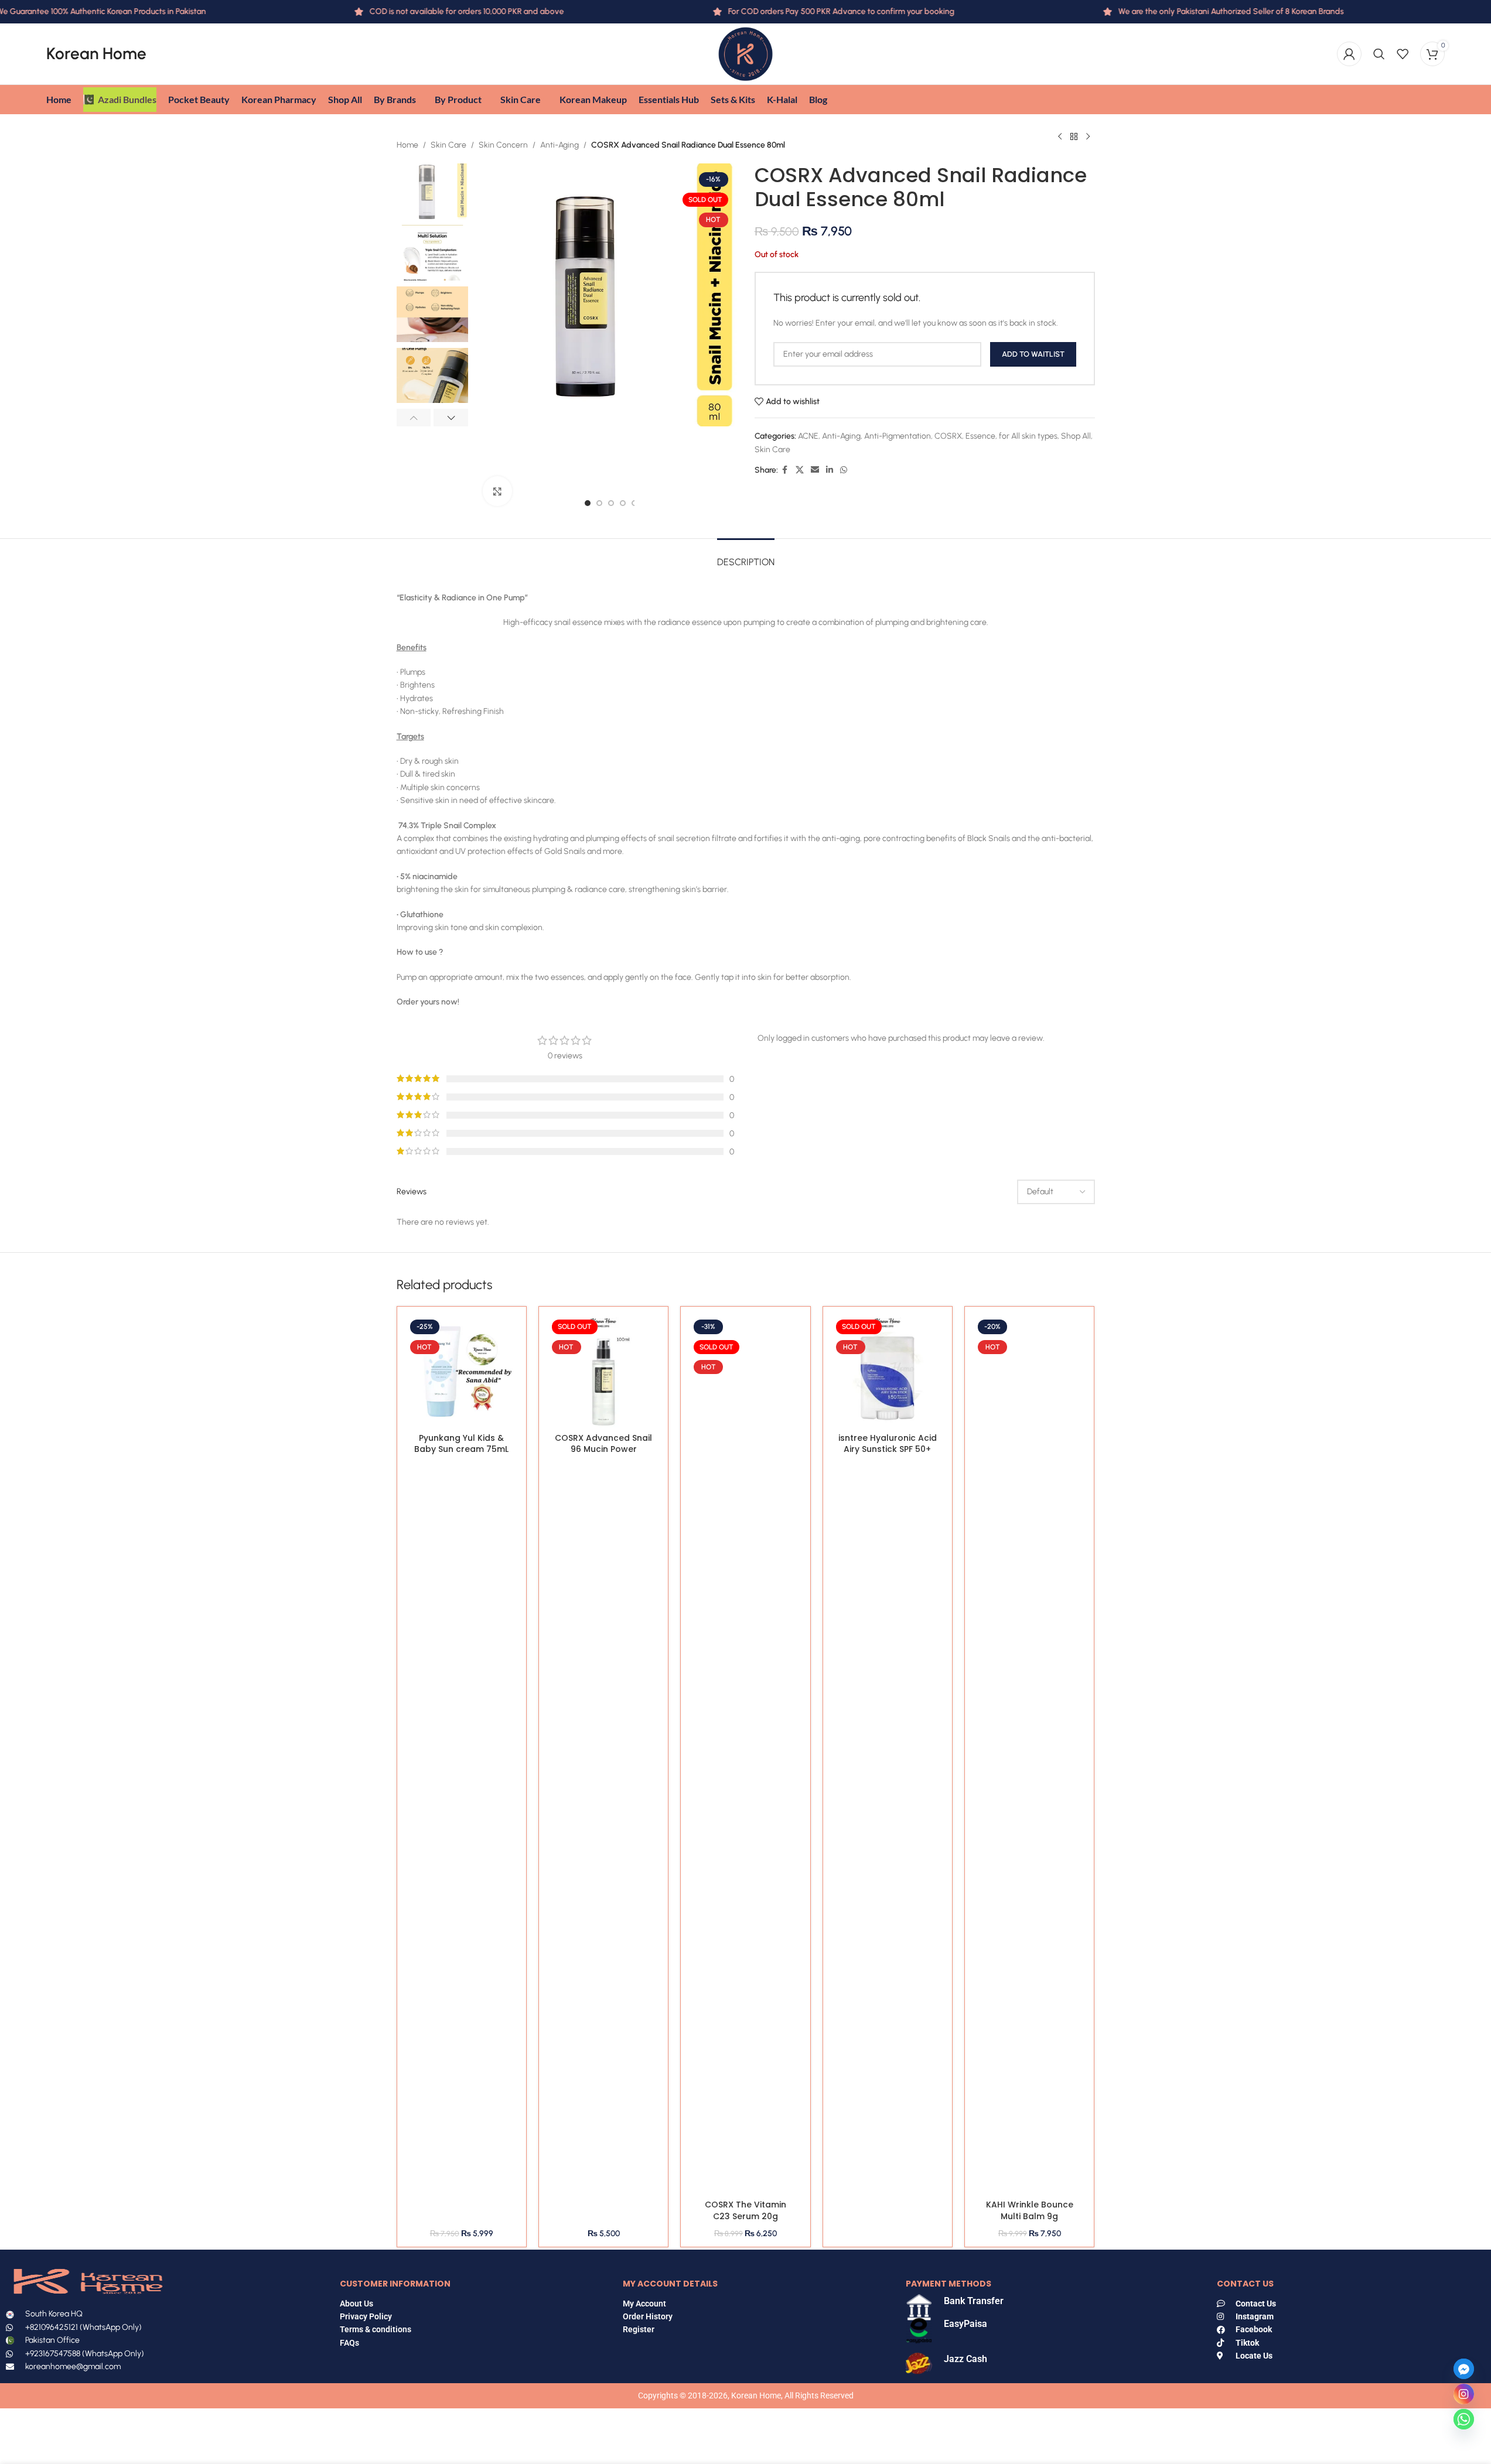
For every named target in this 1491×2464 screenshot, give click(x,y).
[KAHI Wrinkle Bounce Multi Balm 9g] (1029, 1755)
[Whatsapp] (1464, 2419)
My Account (644, 2304)
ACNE (808, 436)
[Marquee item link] (1186, 12)
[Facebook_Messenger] (1464, 2369)
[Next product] (1088, 136)
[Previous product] (1060, 136)
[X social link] (800, 470)
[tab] (746, 556)
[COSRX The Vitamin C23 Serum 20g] (745, 1755)
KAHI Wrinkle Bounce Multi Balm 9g (1030, 2210)
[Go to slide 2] (599, 503)
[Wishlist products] (1403, 54)
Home (407, 145)
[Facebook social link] (785, 470)
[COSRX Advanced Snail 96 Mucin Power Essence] (603, 1371)
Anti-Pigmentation (898, 436)
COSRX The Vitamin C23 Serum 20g (745, 2210)
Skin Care (448, 145)
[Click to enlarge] (497, 491)
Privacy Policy (366, 2316)
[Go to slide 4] (623, 503)
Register (639, 2329)
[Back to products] (1074, 136)
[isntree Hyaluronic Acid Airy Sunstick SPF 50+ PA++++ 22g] (888, 1371)
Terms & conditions (376, 2329)
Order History (648, 2316)
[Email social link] (815, 470)
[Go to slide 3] (611, 503)
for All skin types (1028, 436)
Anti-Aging (559, 145)
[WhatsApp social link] (844, 470)
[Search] (1379, 54)
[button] (414, 418)
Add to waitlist (1033, 354)
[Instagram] (1464, 2394)
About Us (356, 2304)
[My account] (1349, 54)
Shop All (1076, 436)
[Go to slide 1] (588, 503)
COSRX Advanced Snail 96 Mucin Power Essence (603, 1449)
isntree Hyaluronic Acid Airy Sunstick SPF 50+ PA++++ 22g (888, 1449)
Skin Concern (503, 145)
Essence (980, 436)
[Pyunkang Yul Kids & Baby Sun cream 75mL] (462, 1371)
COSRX (948, 436)
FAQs (350, 2343)
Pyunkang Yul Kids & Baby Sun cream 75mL (461, 1444)
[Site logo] (745, 54)
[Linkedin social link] (830, 470)
